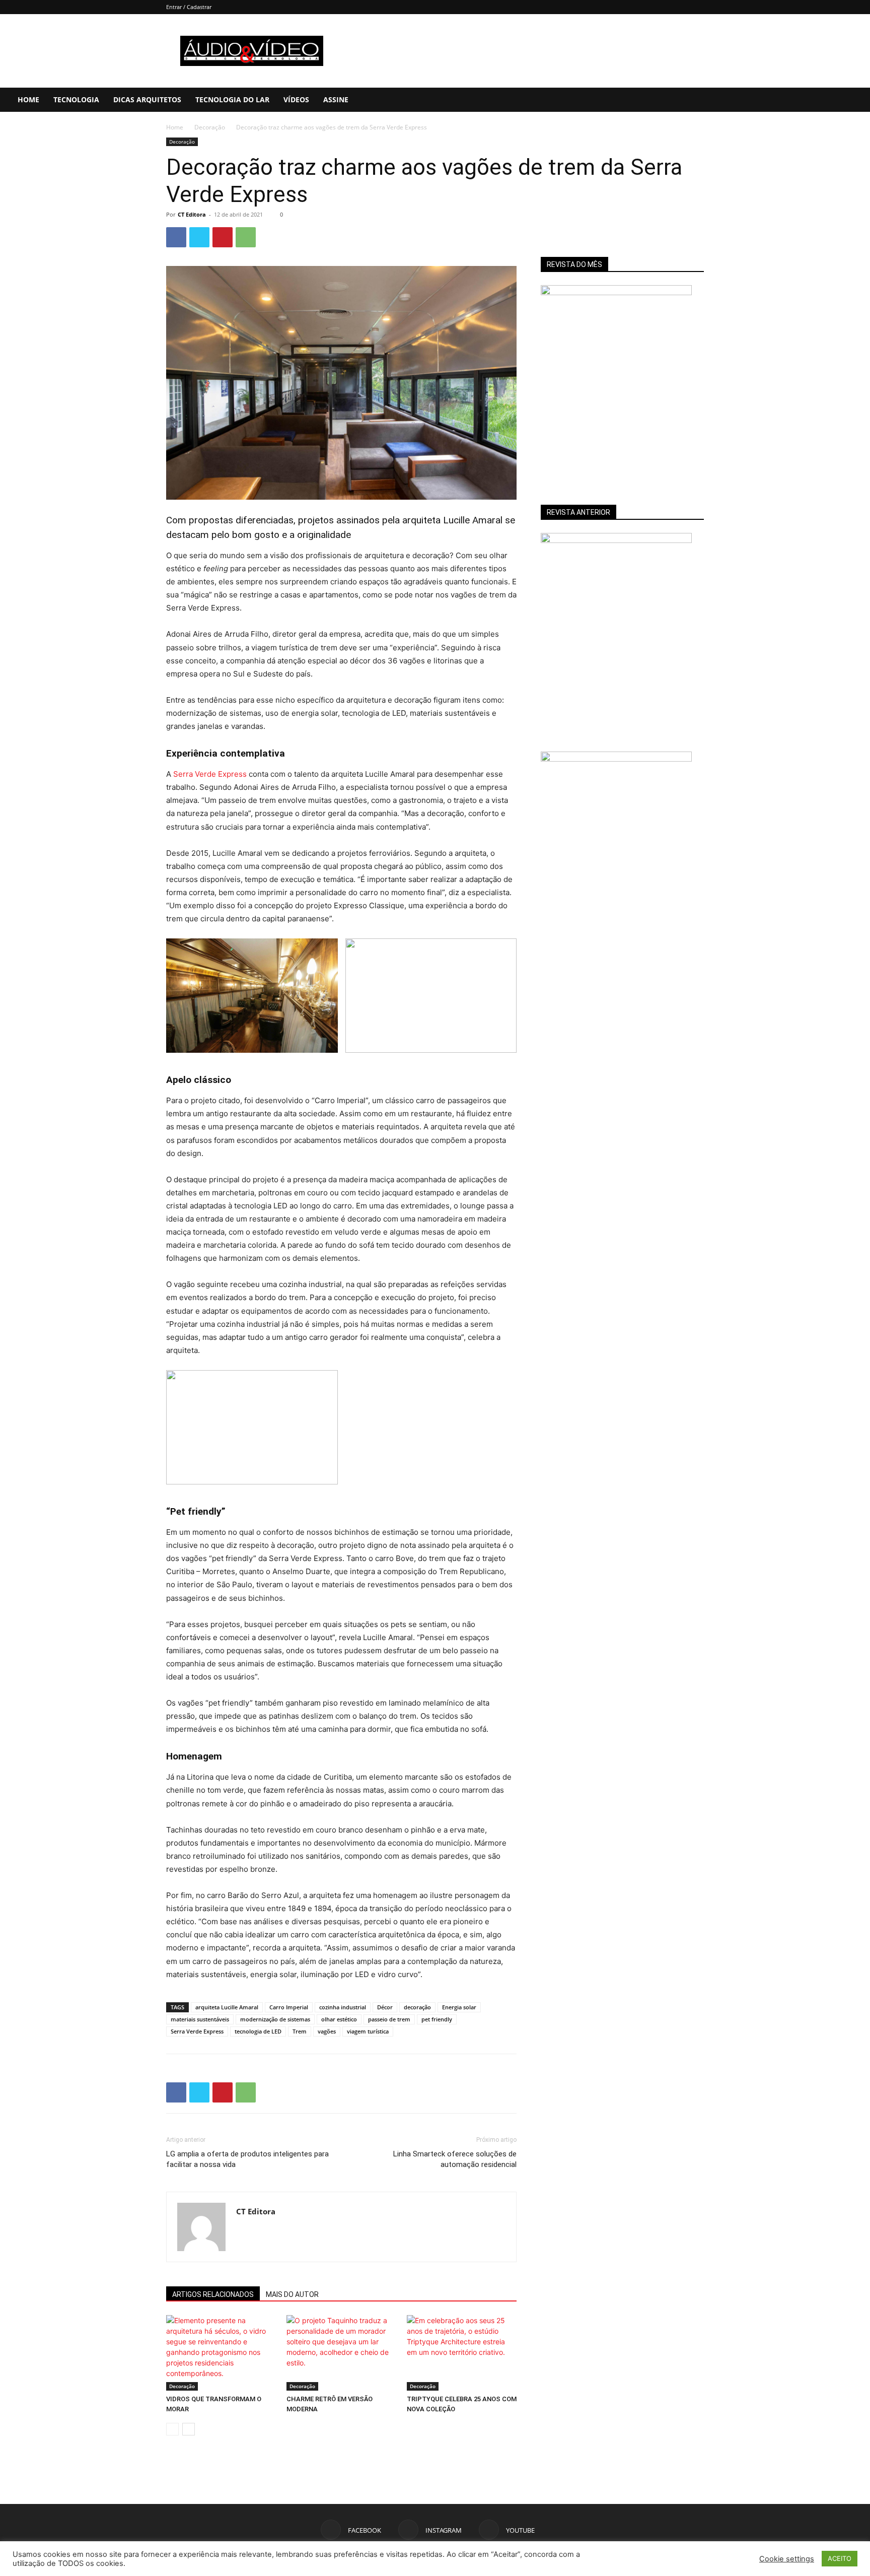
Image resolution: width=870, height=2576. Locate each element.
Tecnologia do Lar (232, 99)
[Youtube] (830, 100)
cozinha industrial (343, 2394)
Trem (300, 2418)
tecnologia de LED (258, 2418)
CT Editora (192, 214)
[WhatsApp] (246, 237)
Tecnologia (76, 99)
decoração (417, 2394)
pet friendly (437, 2406)
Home (28, 99)
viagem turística (368, 2418)
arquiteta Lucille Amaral (227, 2394)
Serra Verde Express (210, 774)
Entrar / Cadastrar (189, 7)
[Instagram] (813, 100)
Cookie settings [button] (787, 2559)
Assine (336, 99)
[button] (858, 100)
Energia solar (459, 2394)
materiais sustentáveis (200, 2406)
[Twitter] (199, 237)
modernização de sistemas (275, 2406)
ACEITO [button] (840, 2558)
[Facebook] (796, 100)
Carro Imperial (289, 2394)
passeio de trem (389, 2406)
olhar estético (339, 2406)
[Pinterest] (223, 237)
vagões (327, 2418)
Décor (385, 2394)
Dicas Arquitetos (147, 99)
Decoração (210, 127)
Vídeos (296, 99)
